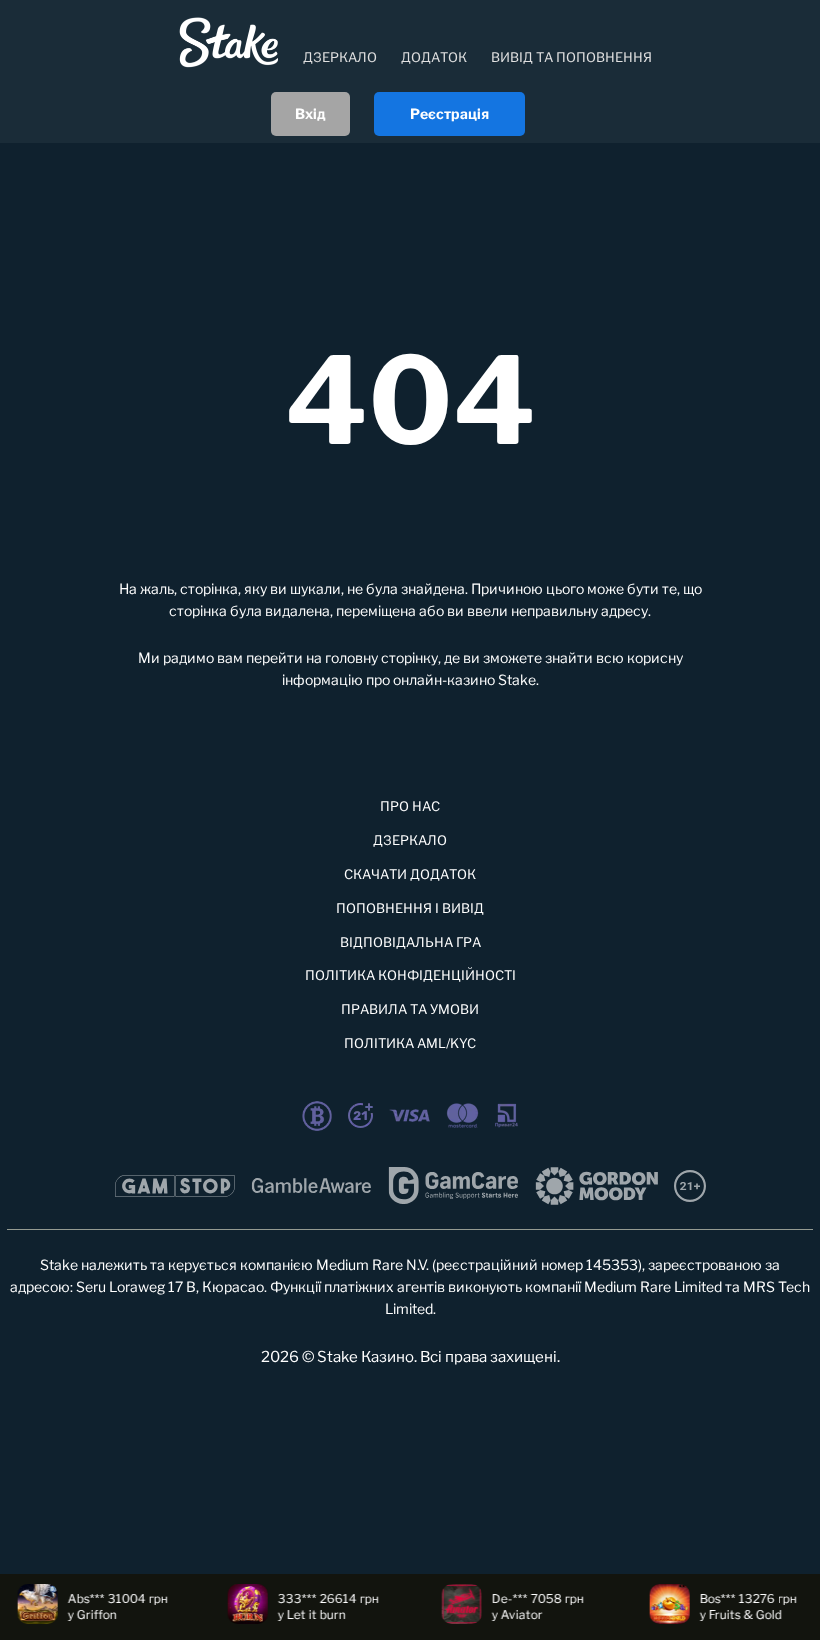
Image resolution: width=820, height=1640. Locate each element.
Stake (517, 679)
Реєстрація (449, 113)
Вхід (310, 113)
